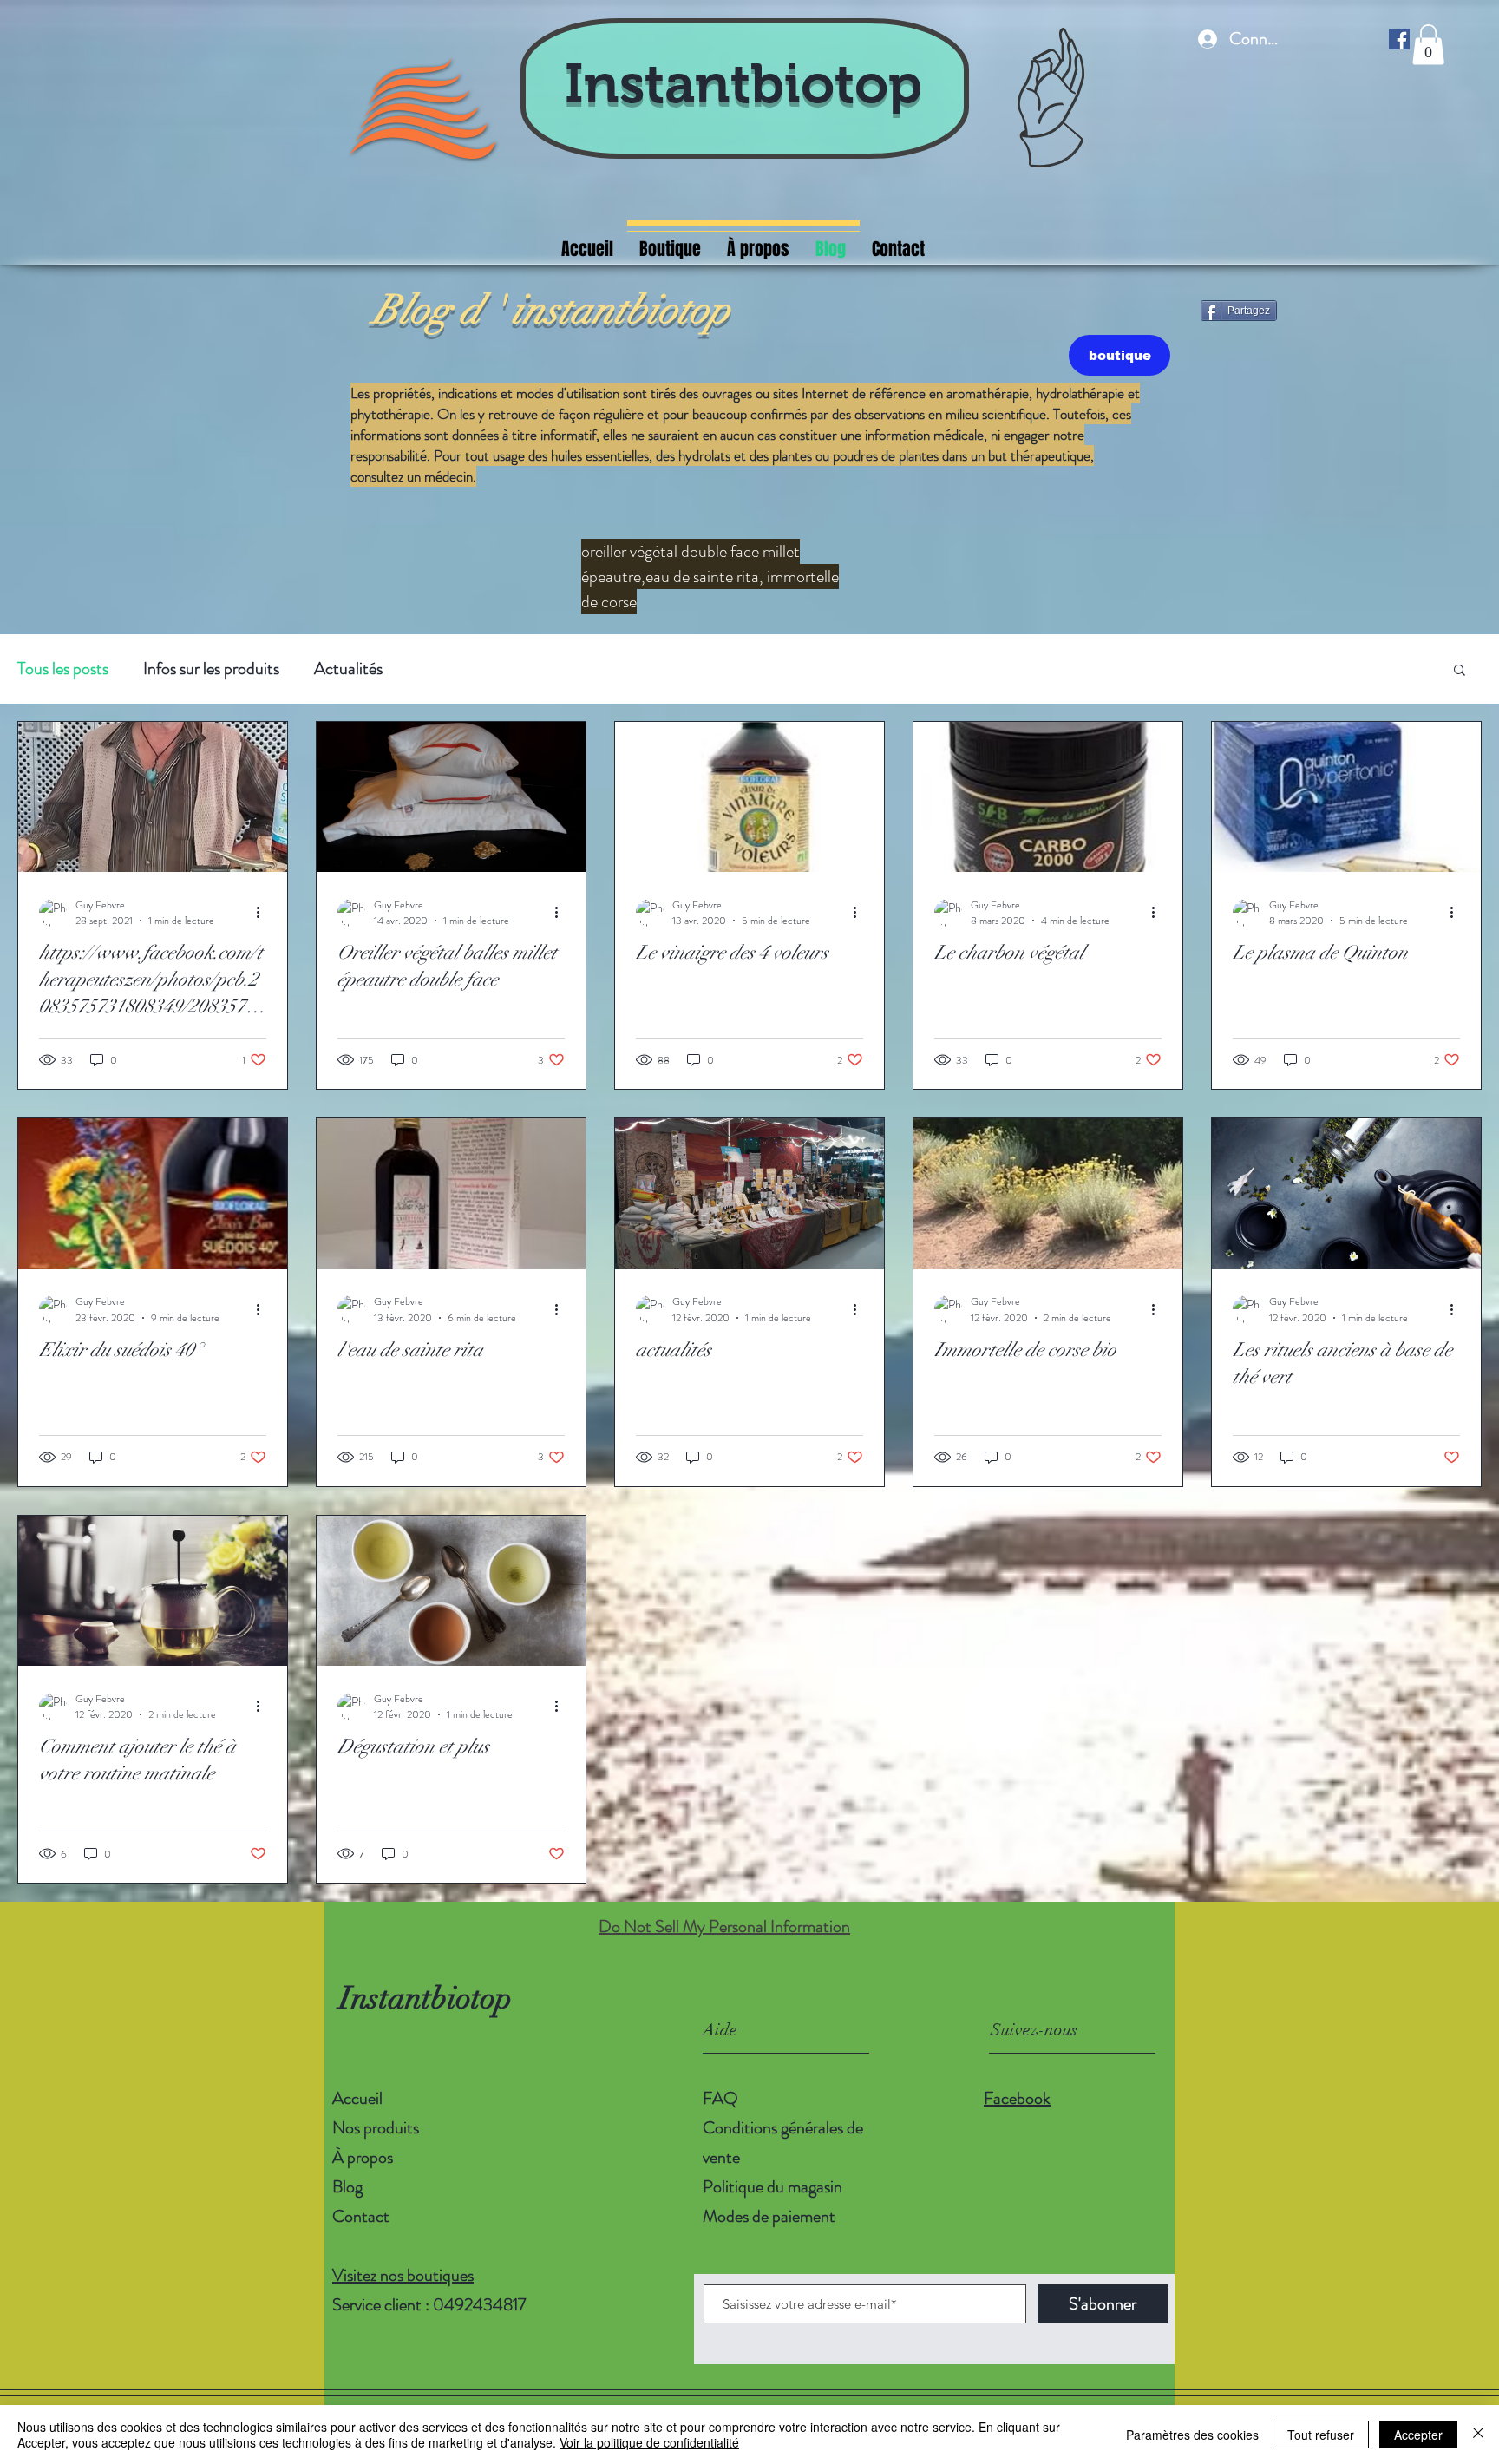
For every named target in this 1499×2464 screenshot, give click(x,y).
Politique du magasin (772, 2187)
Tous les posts (63, 669)
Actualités (348, 669)
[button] (1428, 45)
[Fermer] (1478, 2435)
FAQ (720, 2098)
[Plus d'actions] (264, 913)
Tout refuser (1321, 2435)
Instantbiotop (743, 83)
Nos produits (376, 2128)
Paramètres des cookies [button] (1192, 2435)
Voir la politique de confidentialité (649, 2442)
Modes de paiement (771, 2216)
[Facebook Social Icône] (1399, 39)
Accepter (1418, 2435)
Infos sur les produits (211, 669)
